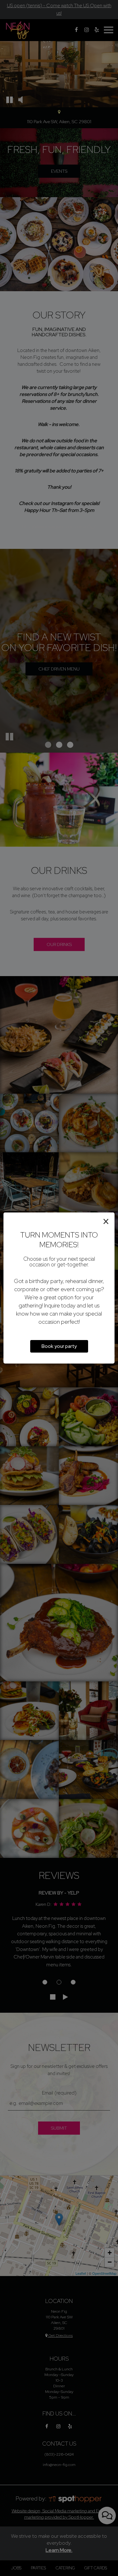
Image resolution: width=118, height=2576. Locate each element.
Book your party (59, 1346)
